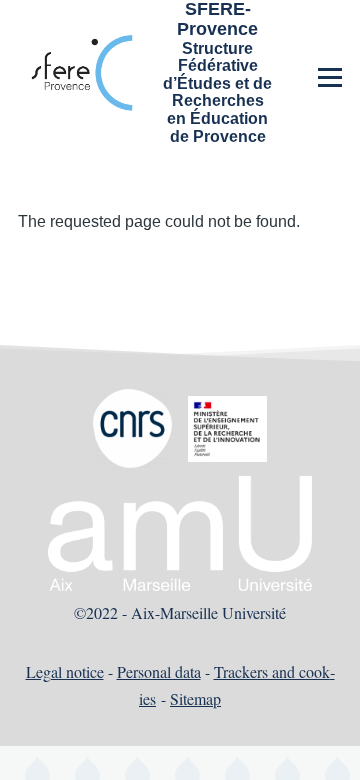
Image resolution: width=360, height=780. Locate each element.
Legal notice (65, 671)
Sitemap (195, 698)
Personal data (159, 671)
